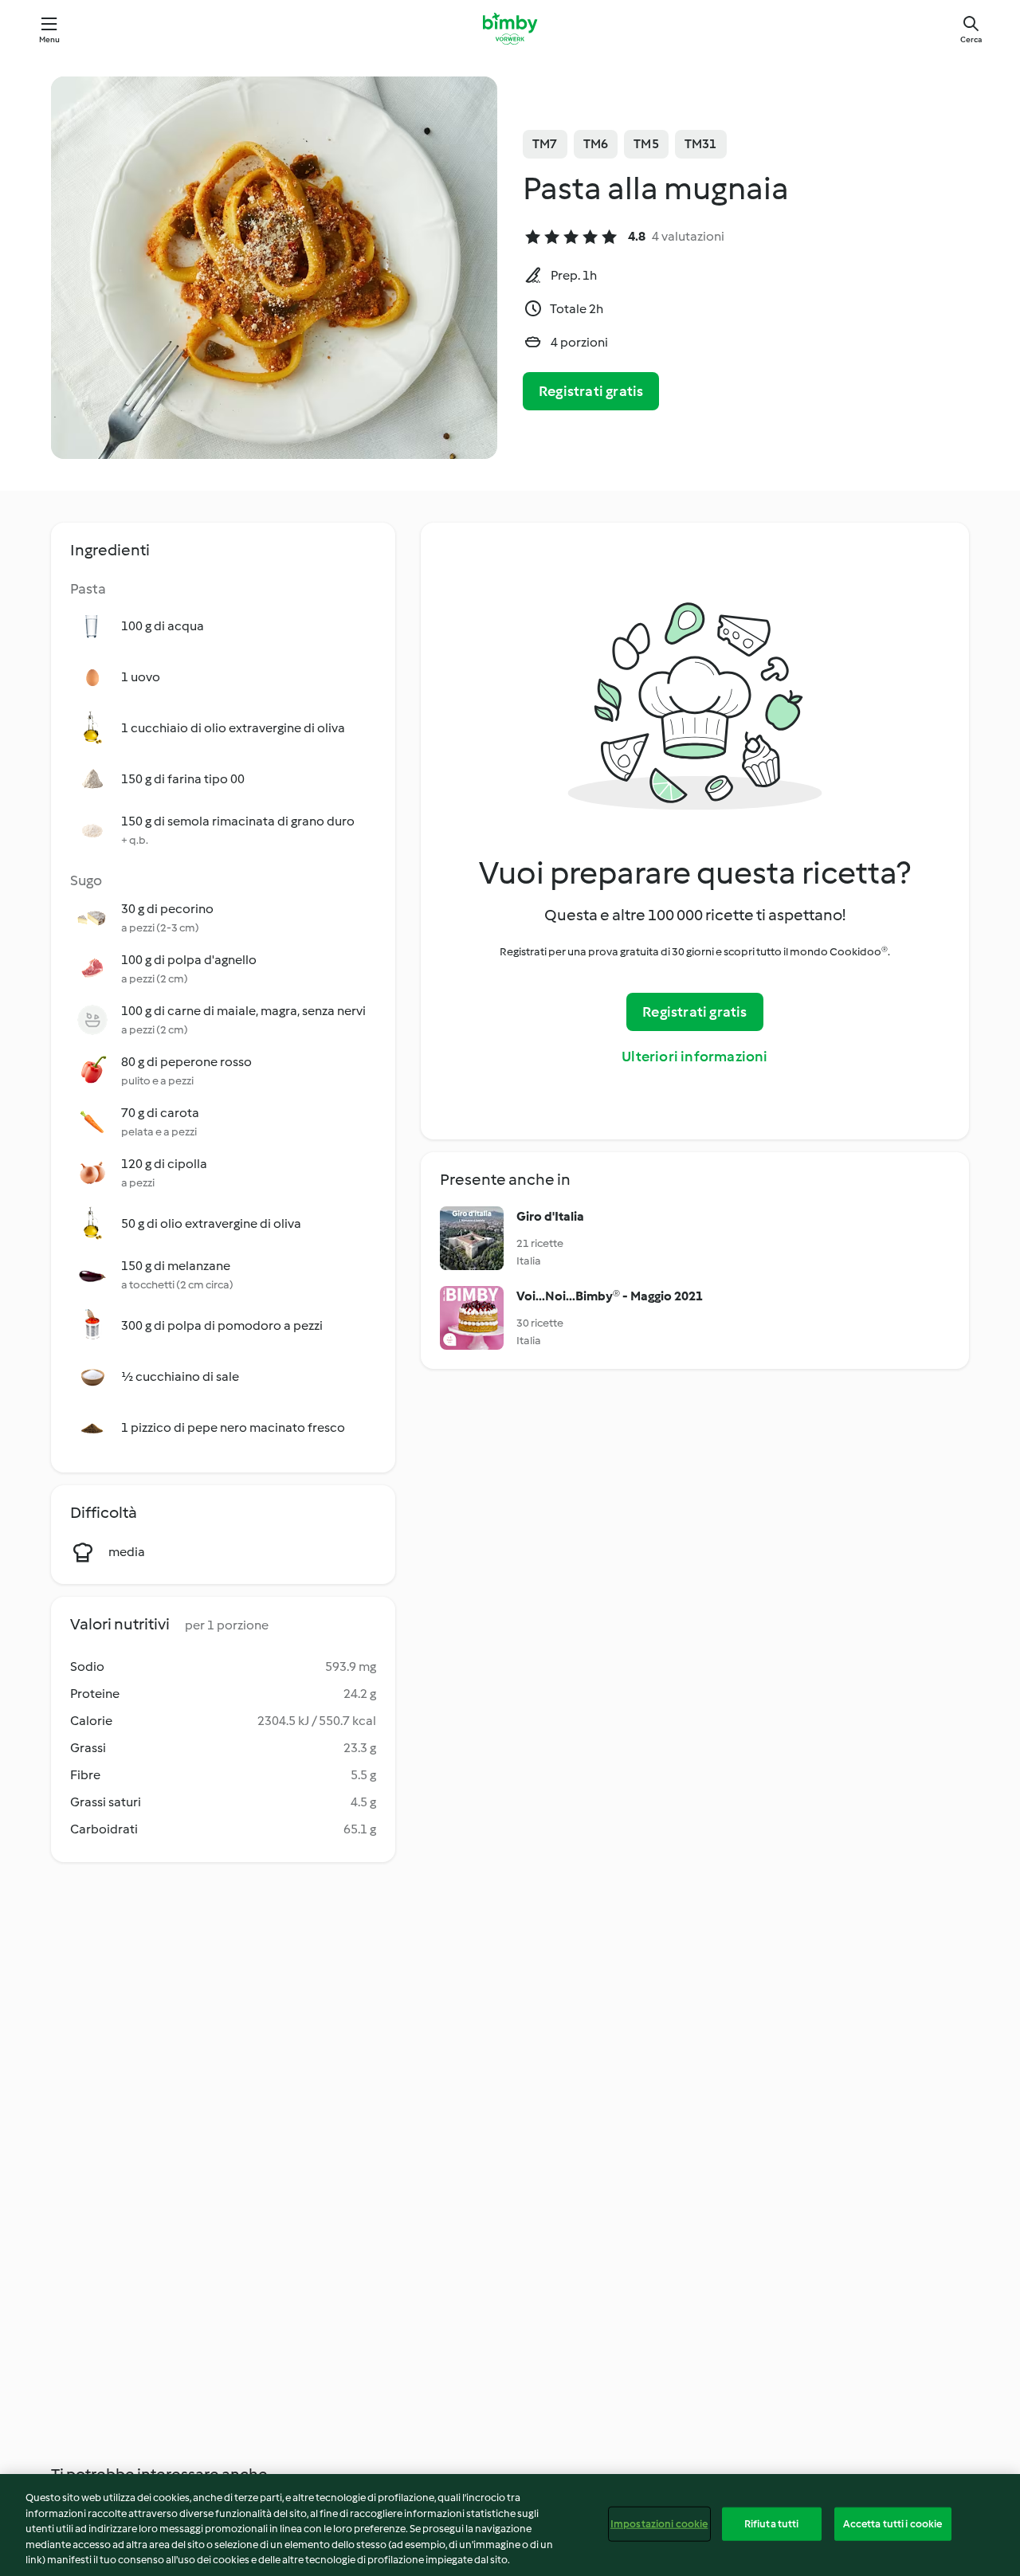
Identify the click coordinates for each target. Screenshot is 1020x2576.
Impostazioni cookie (659, 2524)
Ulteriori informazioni (694, 1057)
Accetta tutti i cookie (893, 2524)
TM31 (701, 144)
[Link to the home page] (510, 29)
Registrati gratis (591, 391)
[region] (510, 2525)
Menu (50, 39)
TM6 (596, 144)
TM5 (646, 144)
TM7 (545, 144)
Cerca (971, 39)
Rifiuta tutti (772, 2524)
